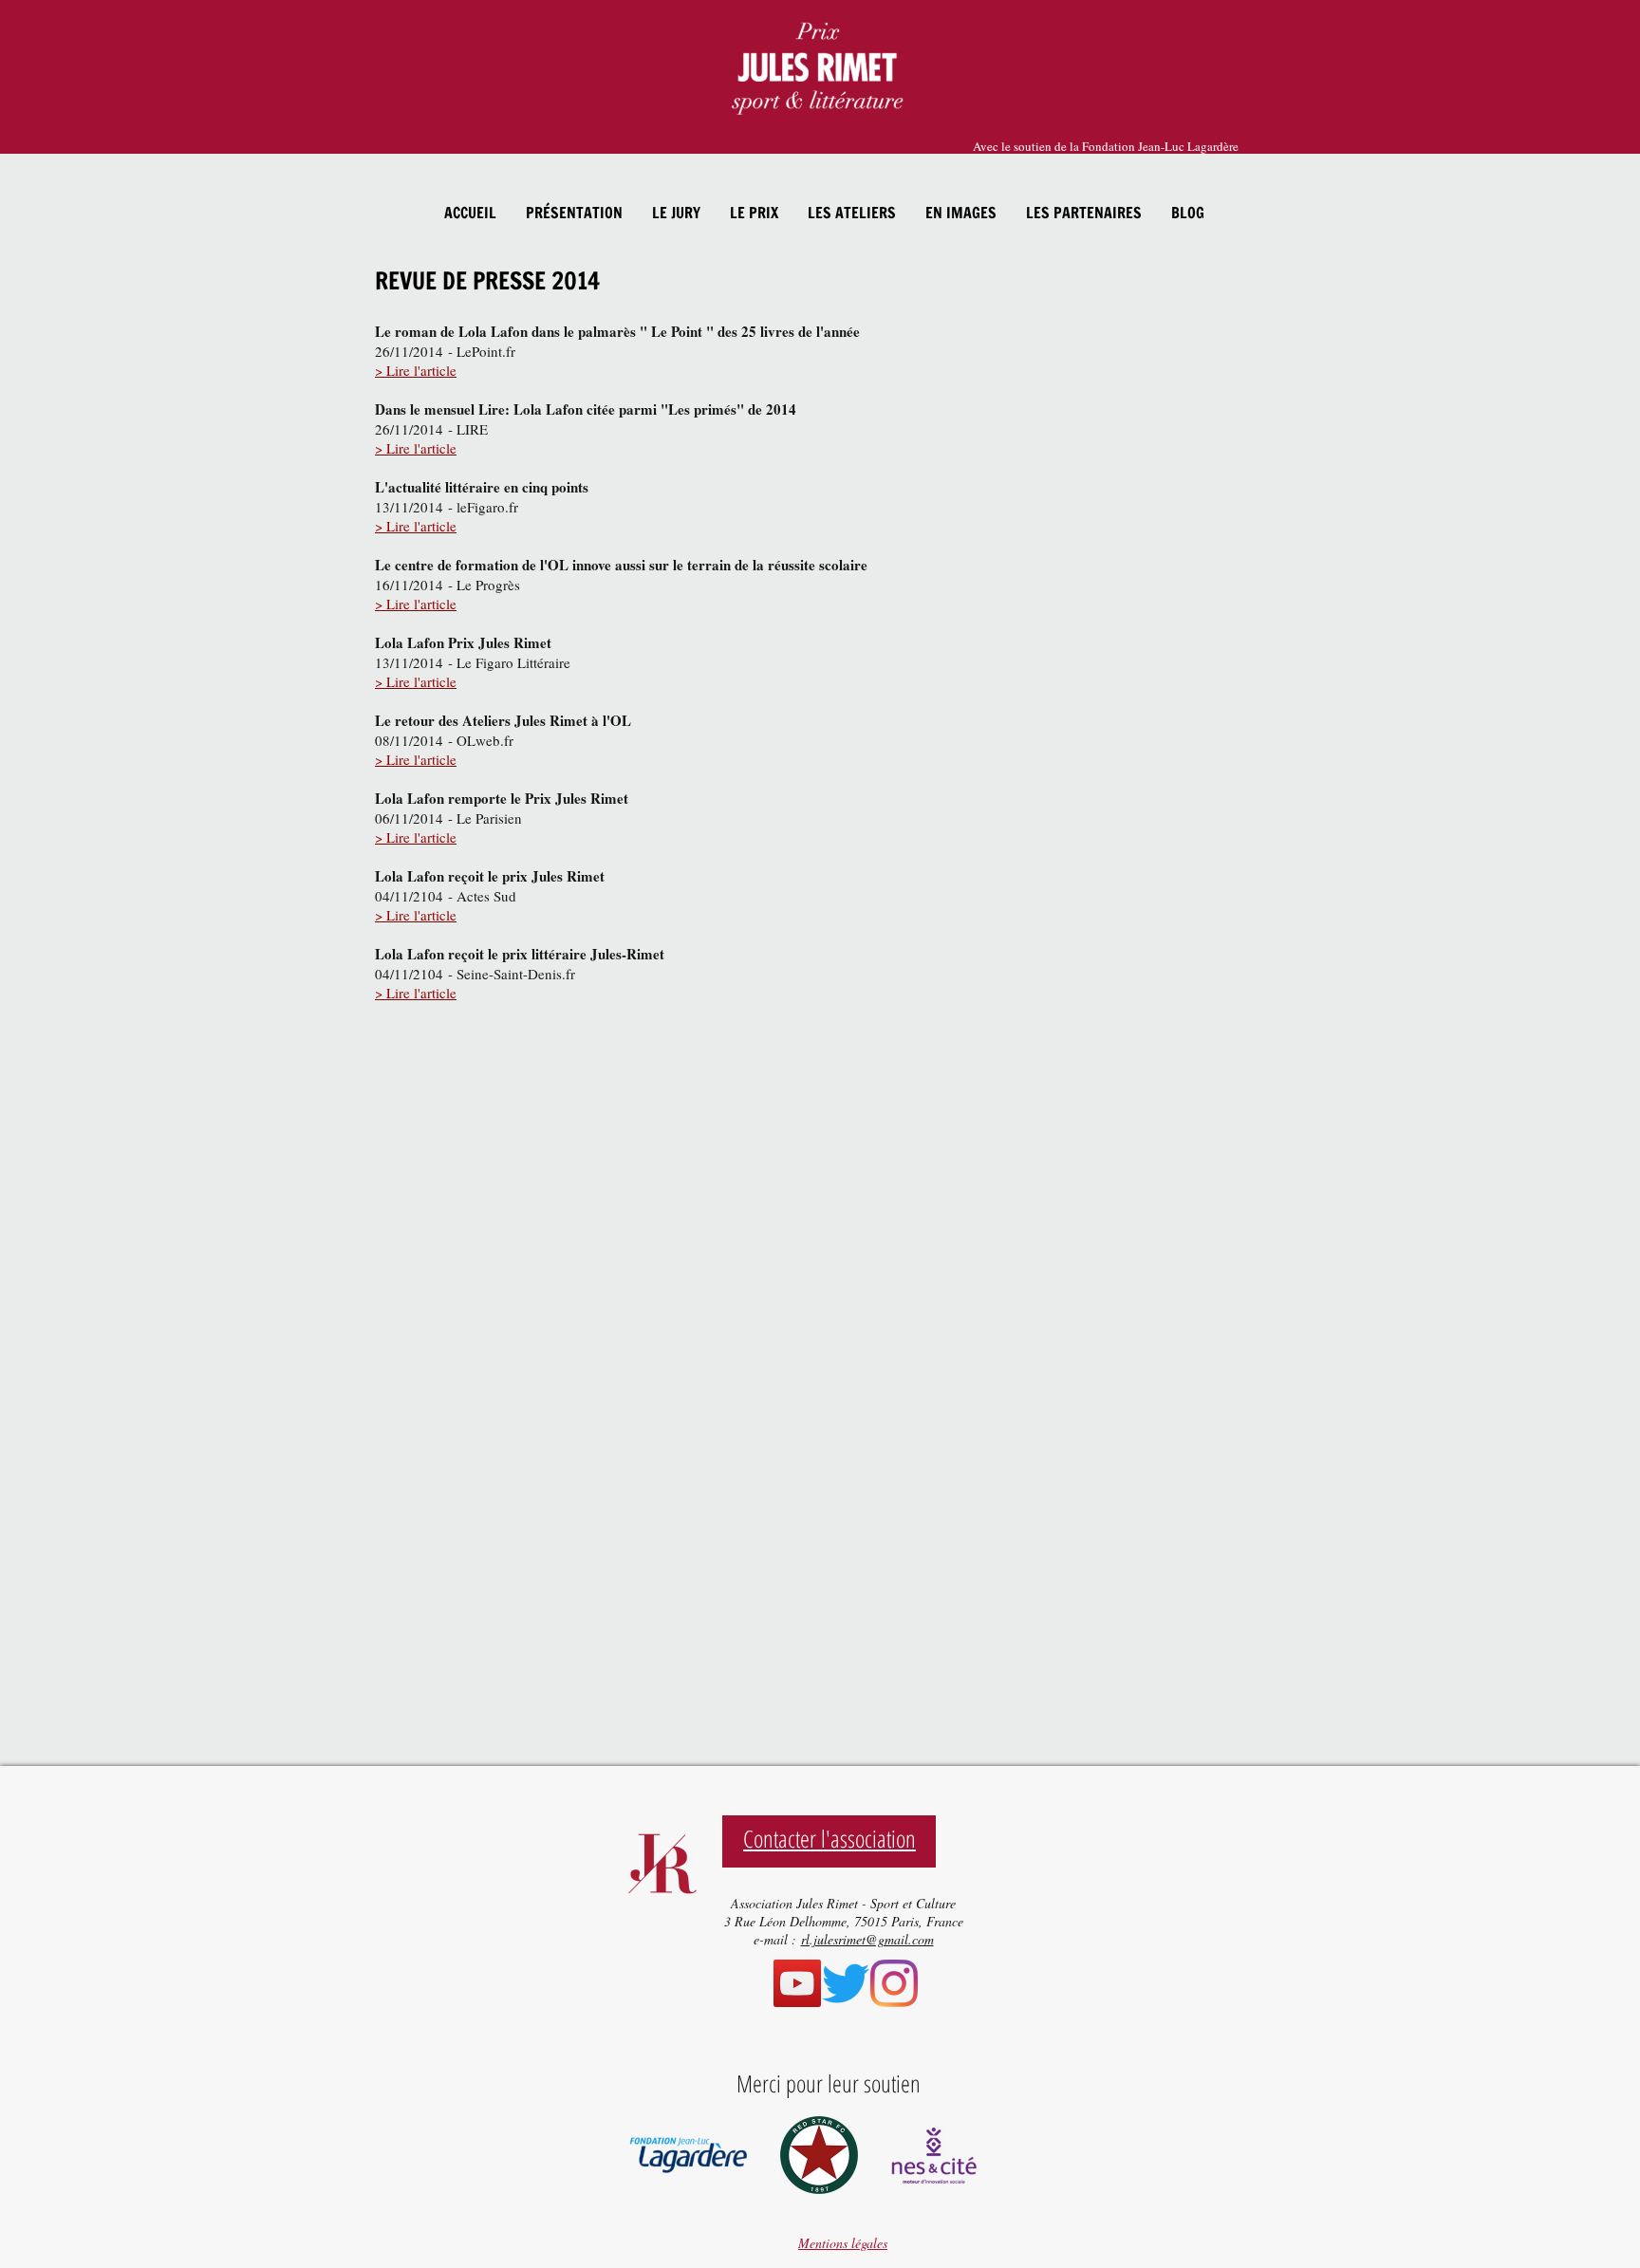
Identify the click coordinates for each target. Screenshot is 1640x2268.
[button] (574, 213)
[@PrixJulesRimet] (846, 1983)
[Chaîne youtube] (797, 1983)
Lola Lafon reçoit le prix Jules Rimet (490, 876)
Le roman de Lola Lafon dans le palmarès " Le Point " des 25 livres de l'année (617, 331)
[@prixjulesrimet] (894, 1983)
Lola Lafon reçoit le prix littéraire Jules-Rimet (520, 954)
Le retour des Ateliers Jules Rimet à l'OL (503, 720)
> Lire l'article (416, 370)
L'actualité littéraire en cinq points (482, 487)
